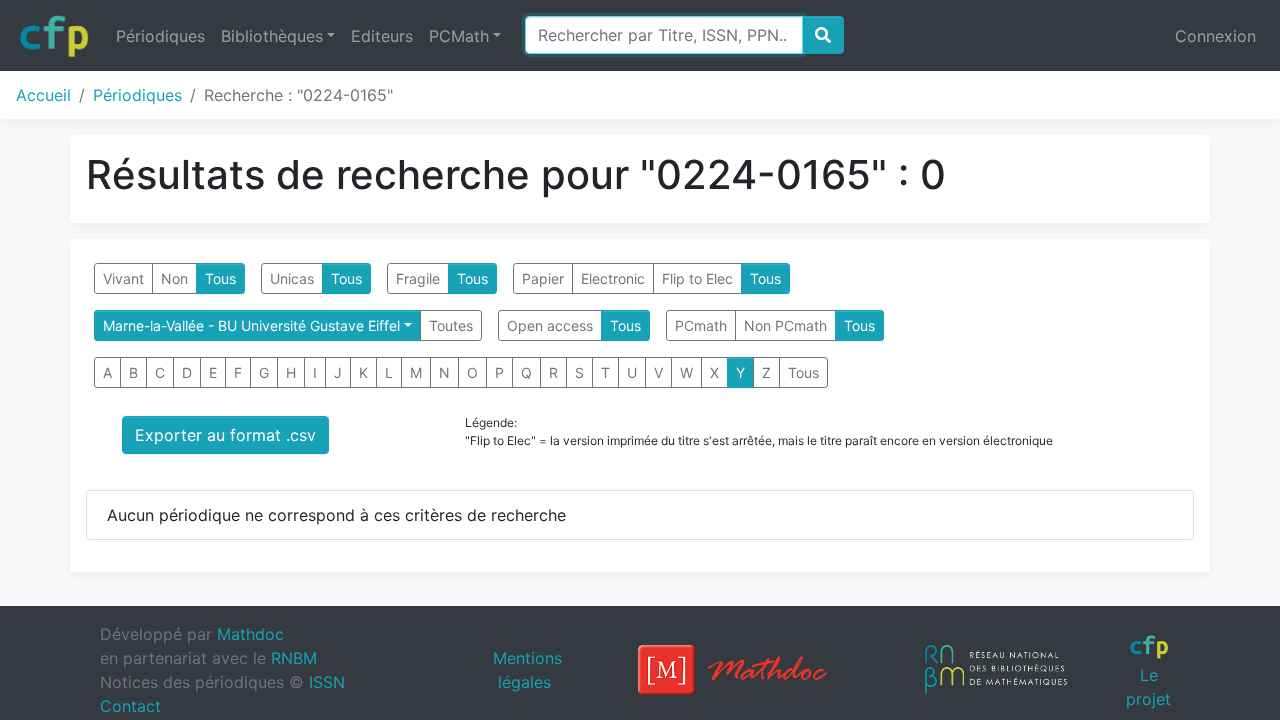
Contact (130, 706)
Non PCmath (785, 325)
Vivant (123, 278)
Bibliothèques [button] (272, 36)
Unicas (292, 278)
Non (174, 278)
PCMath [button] (459, 36)
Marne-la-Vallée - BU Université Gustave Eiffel (251, 325)
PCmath (701, 325)
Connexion (1215, 36)
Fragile (418, 278)
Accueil (43, 95)
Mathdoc (250, 634)
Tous (220, 278)
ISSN (327, 682)
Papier (543, 278)
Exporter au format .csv (225, 435)
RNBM (294, 658)
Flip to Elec (697, 278)
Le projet (1148, 686)
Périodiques (160, 36)
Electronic (613, 278)
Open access (550, 325)
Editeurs (382, 36)
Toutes (451, 325)
